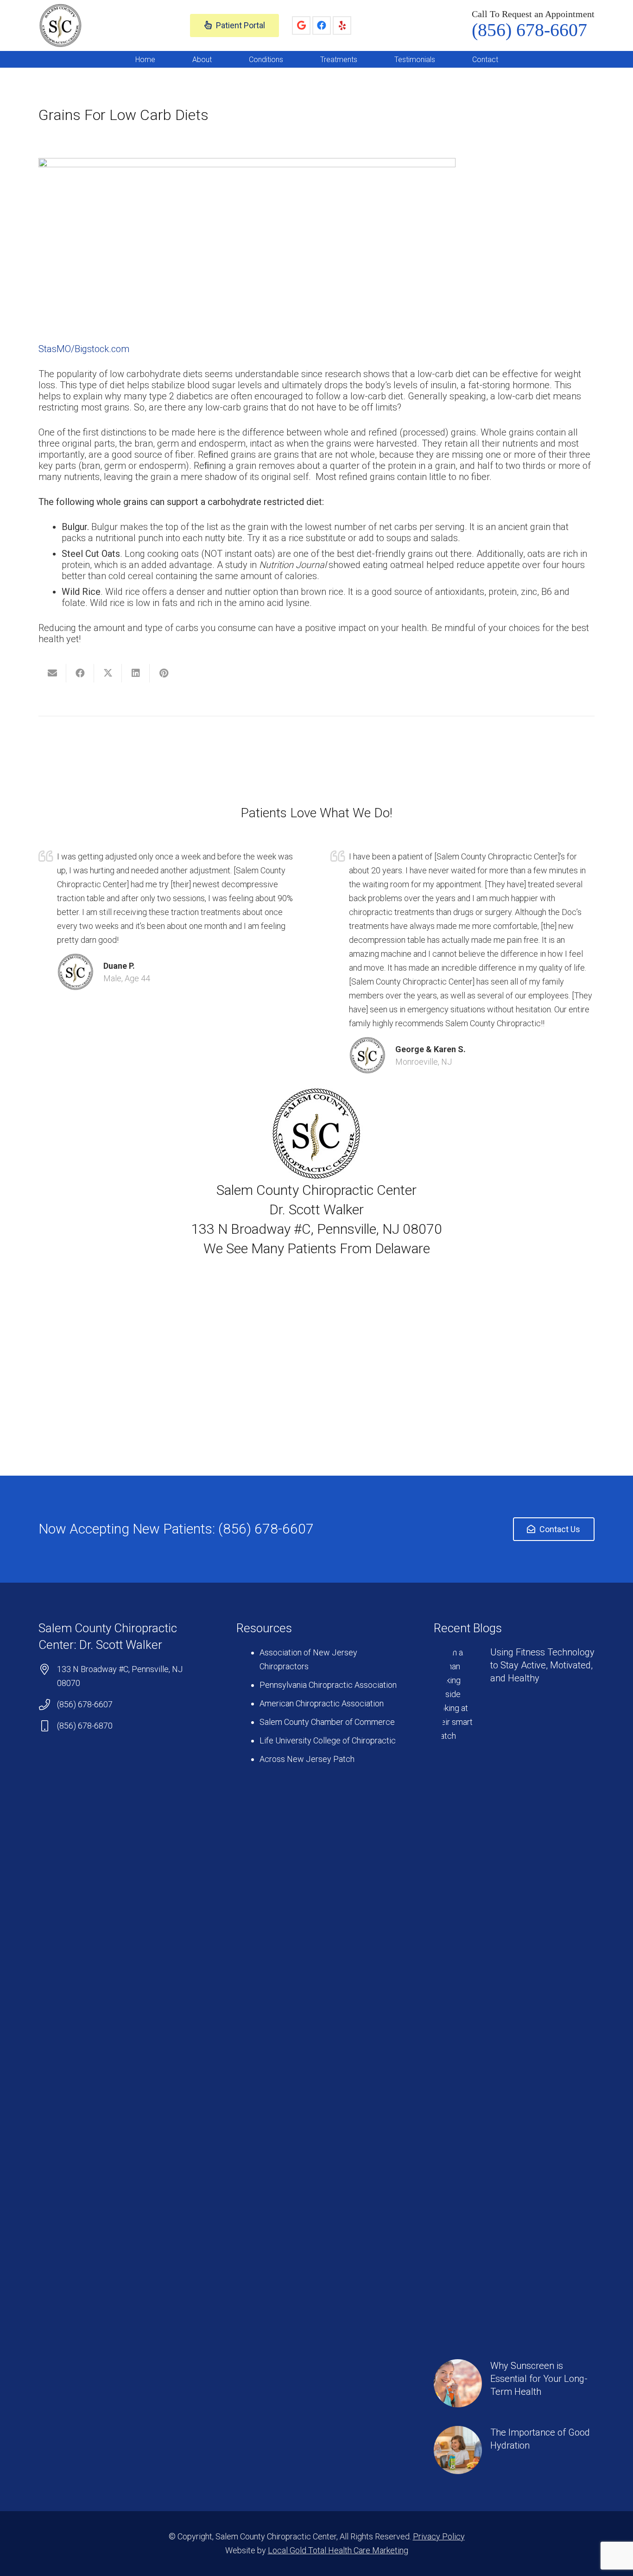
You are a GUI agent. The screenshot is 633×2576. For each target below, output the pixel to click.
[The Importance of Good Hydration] (514, 2450)
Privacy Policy (439, 2536)
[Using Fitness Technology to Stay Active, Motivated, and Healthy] (514, 1993)
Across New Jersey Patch (307, 1759)
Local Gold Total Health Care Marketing (338, 2550)
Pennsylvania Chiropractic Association (328, 1685)
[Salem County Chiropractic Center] (60, 26)
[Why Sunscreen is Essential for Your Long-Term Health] (514, 2383)
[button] (218, 59)
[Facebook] (322, 25)
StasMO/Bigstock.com (84, 349)
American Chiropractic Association (322, 1703)
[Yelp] (342, 25)
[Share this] (80, 673)
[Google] (301, 25)
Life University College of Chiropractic (328, 1740)
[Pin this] (164, 673)
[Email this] (52, 673)
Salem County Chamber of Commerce (327, 1722)
